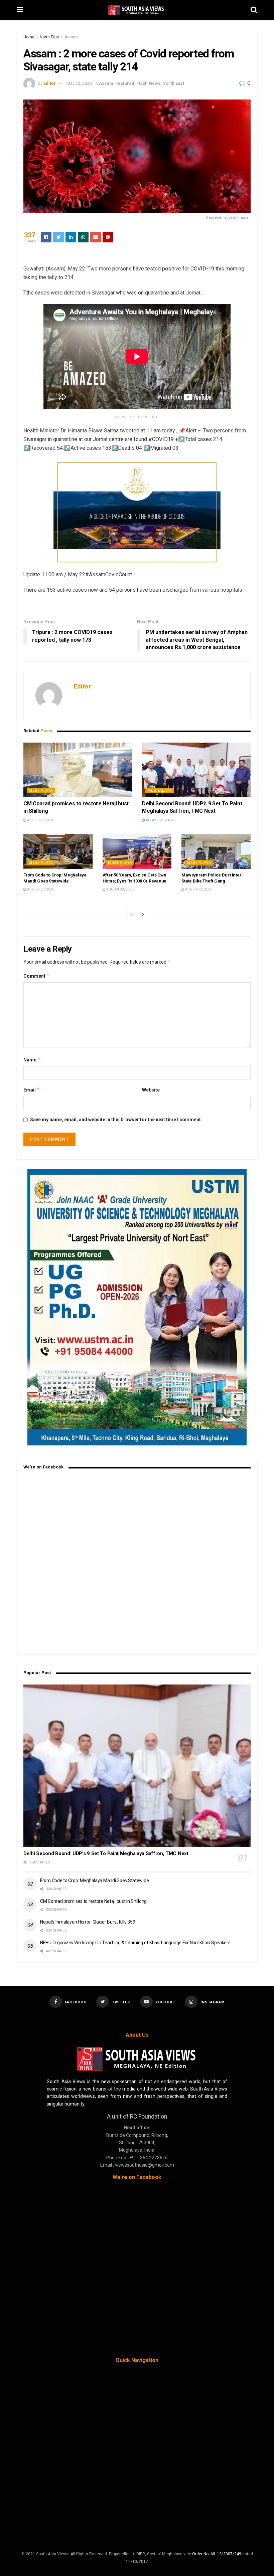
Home (29, 37)
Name (32, 1060)
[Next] (143, 915)
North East (49, 37)
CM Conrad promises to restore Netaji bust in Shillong (93, 1901)
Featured (125, 83)
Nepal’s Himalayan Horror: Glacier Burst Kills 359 (88, 1922)
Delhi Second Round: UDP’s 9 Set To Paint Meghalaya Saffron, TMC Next (106, 1853)
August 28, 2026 (40, 889)
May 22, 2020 (79, 83)
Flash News (148, 83)
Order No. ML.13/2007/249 (217, 2554)
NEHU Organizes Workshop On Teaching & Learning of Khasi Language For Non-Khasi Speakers (135, 1943)
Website (151, 1090)
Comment (37, 976)
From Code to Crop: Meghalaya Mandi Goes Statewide (94, 1880)
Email (32, 1090)
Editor (50, 83)
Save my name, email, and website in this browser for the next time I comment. (116, 1120)
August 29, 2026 (40, 820)
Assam (71, 37)
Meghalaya (41, 790)
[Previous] (131, 915)
